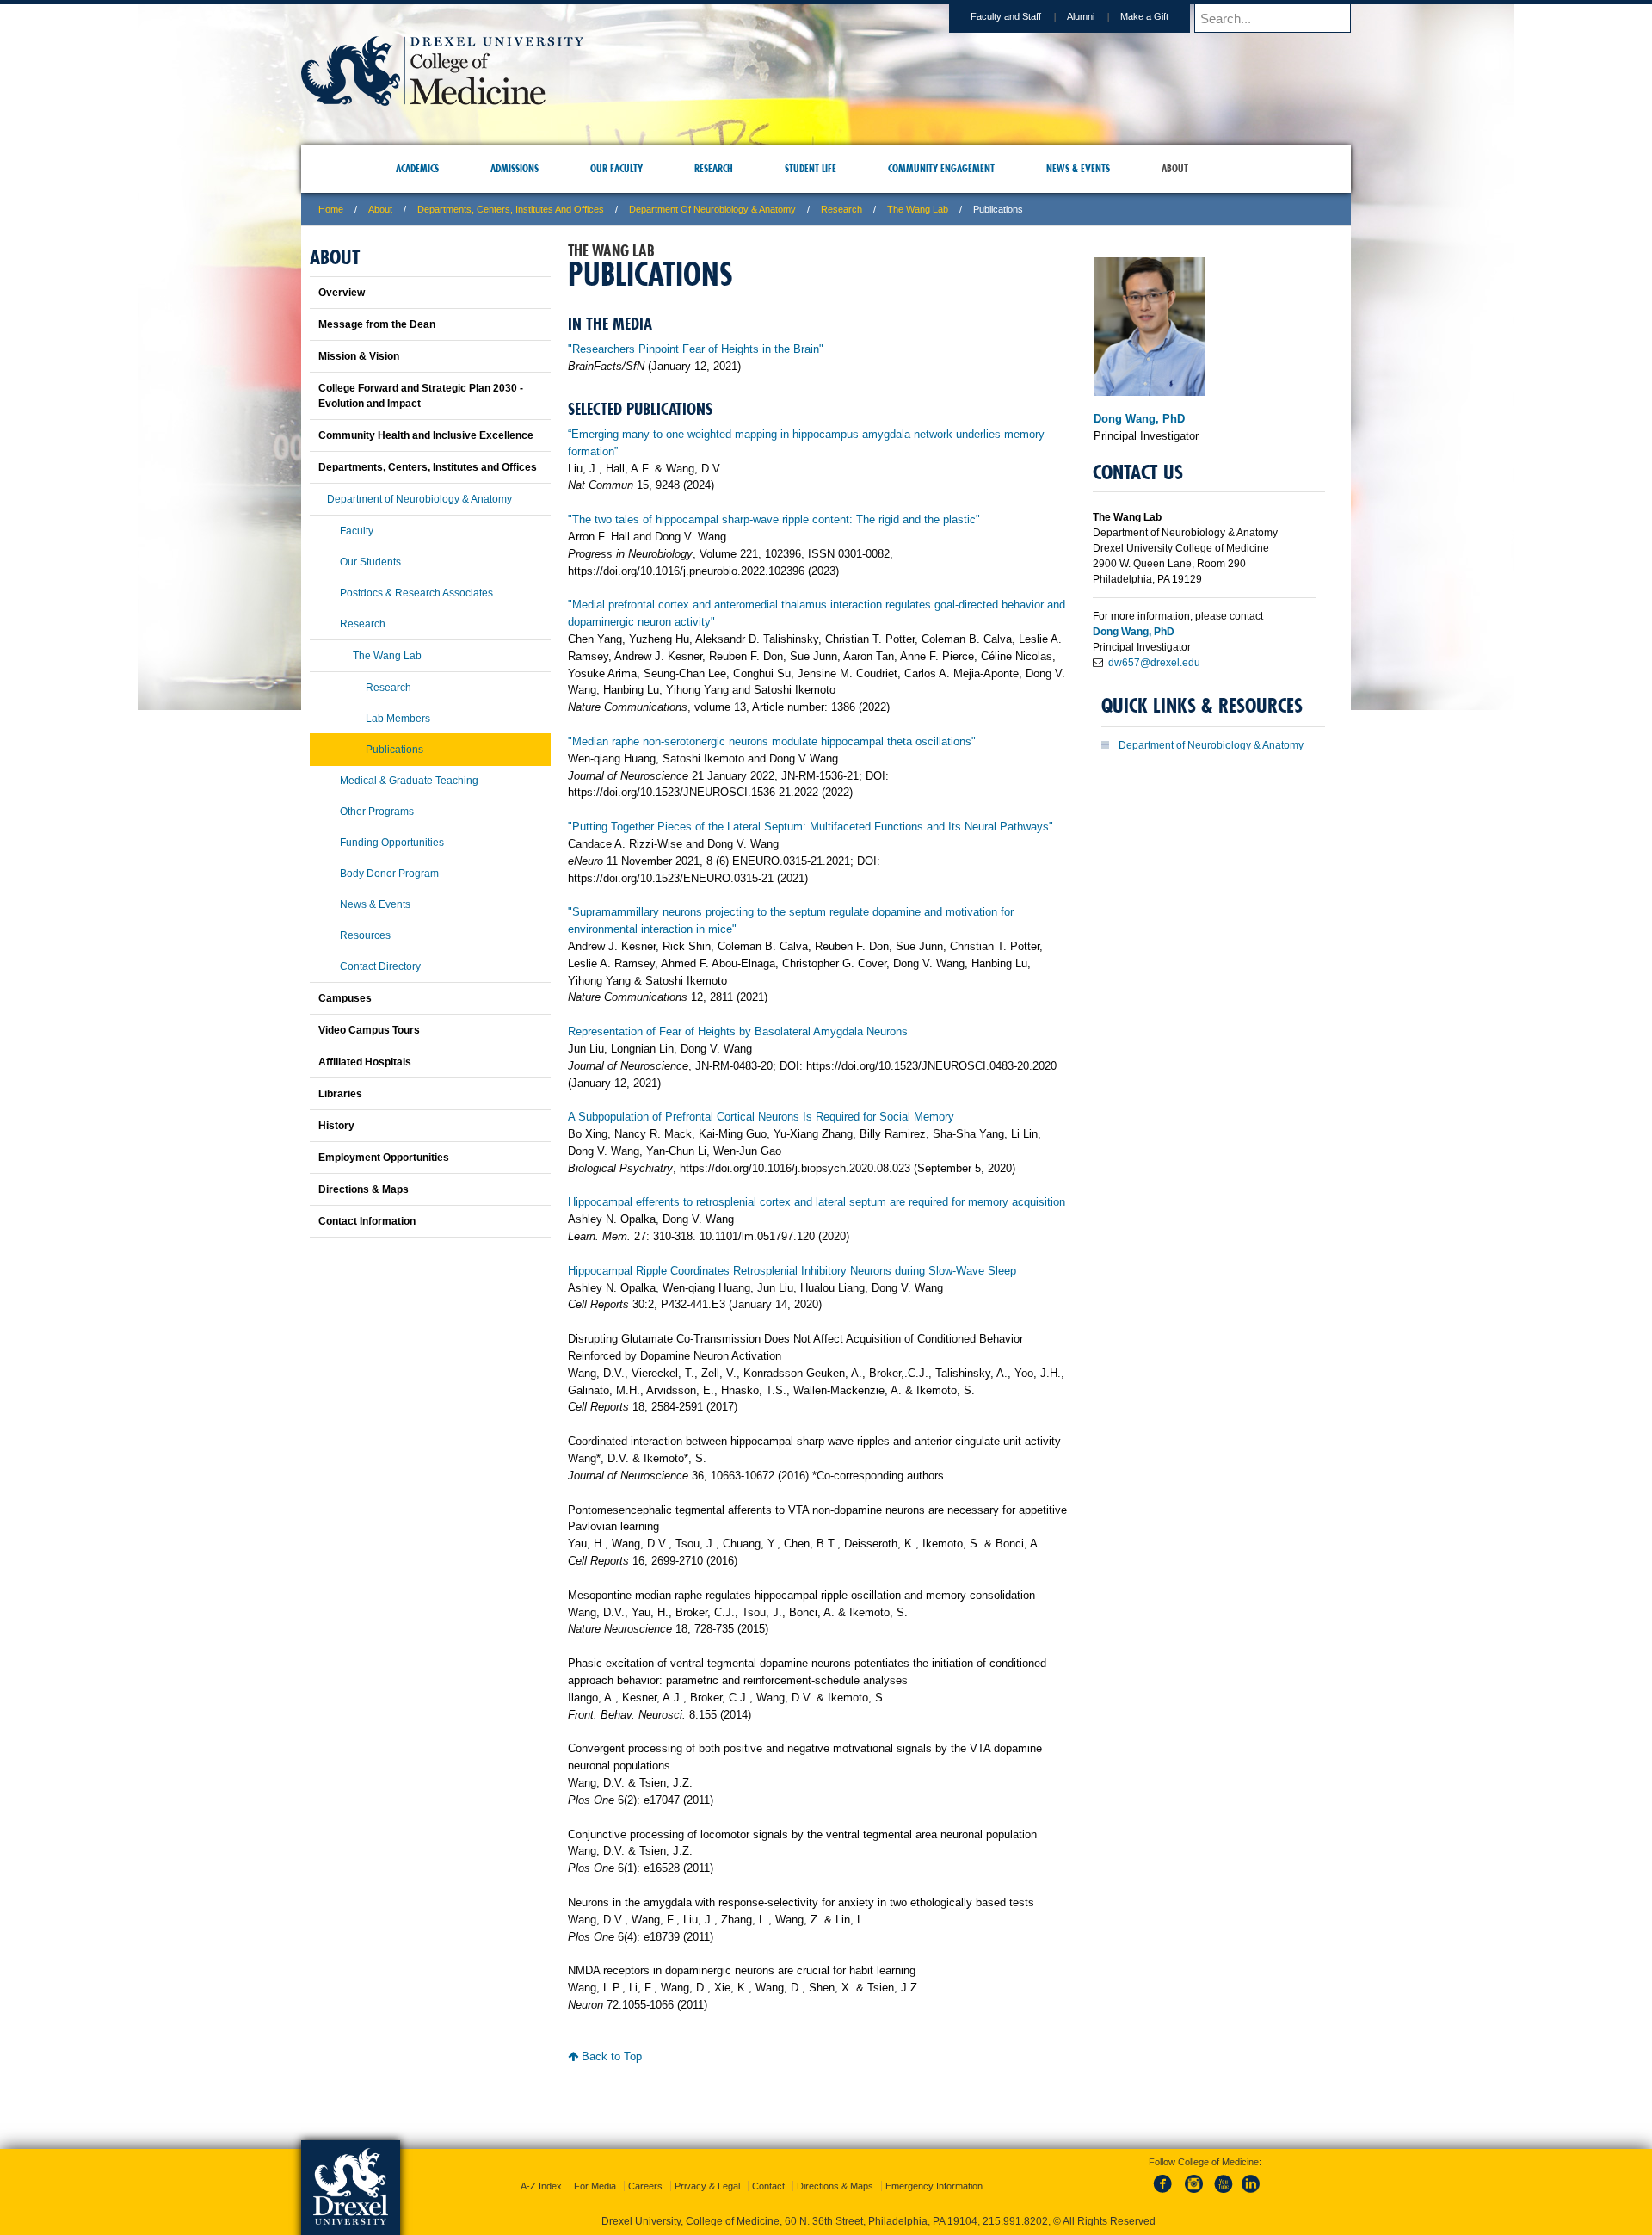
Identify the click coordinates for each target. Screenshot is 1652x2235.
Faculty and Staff (1006, 16)
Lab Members (398, 719)
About (380, 209)
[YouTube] (1223, 2178)
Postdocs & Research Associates (416, 593)
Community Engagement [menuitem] (941, 168)
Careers (645, 2170)
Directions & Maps (364, 1189)
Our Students (370, 562)
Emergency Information (934, 2170)
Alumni (1081, 16)
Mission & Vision (359, 356)
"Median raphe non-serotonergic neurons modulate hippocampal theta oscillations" (772, 741)
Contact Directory (380, 966)
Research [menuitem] (714, 168)
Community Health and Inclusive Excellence (426, 435)
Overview (342, 293)
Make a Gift (1144, 16)
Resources (365, 935)
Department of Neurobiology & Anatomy (712, 209)
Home (331, 209)
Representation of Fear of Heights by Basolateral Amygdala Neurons (738, 1031)
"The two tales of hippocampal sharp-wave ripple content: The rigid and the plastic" (774, 519)
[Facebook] (1166, 2178)
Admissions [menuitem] (515, 168)
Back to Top (610, 2056)
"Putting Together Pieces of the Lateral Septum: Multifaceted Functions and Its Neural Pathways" (811, 827)
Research (841, 209)
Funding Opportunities (392, 843)
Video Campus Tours (369, 1030)
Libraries (340, 1094)
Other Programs (377, 812)
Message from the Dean (377, 324)
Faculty (357, 531)
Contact (768, 2170)
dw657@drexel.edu (1154, 663)
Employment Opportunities (384, 1158)
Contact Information (367, 1221)
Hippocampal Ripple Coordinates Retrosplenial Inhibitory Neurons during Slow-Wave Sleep (792, 1271)
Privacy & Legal (707, 2170)
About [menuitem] (1175, 168)
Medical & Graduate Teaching (409, 781)
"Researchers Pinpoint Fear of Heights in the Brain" (696, 349)
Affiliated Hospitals (365, 1062)
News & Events (375, 904)
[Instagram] (1194, 2178)
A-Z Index (541, 2170)
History (336, 1126)
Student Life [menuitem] (811, 168)
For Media (595, 2170)
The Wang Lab (918, 209)
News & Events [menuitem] (1078, 168)
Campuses (345, 998)
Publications (395, 750)
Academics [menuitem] (417, 168)
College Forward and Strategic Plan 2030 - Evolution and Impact (421, 396)
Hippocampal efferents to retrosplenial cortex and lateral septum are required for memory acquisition (817, 1202)
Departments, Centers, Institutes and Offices (511, 209)
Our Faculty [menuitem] (616, 168)
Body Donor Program (389, 874)
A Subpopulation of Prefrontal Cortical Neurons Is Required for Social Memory (761, 1117)
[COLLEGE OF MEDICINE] (442, 100)
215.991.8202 (1056, 2206)
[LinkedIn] (1251, 2178)
